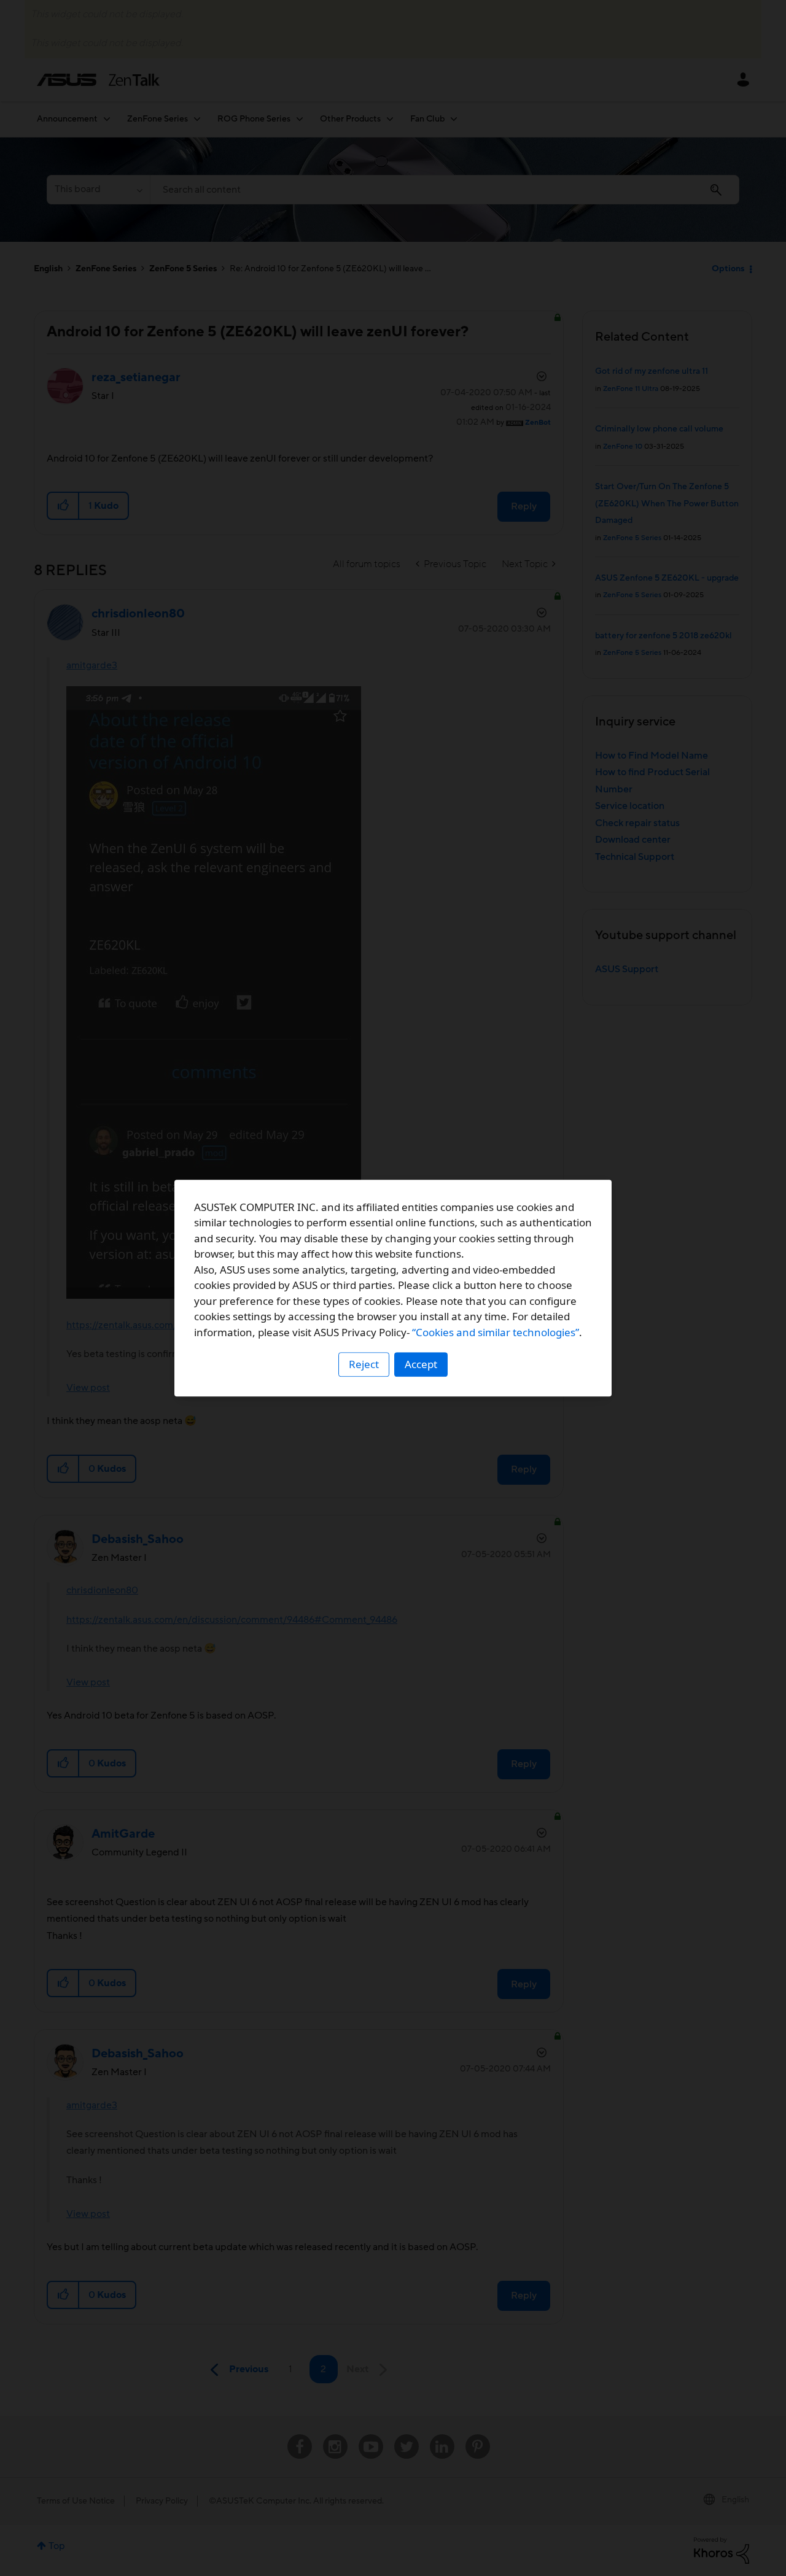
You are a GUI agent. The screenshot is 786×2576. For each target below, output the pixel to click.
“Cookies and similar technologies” (496, 1332)
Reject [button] (364, 1364)
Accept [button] (421, 1364)
